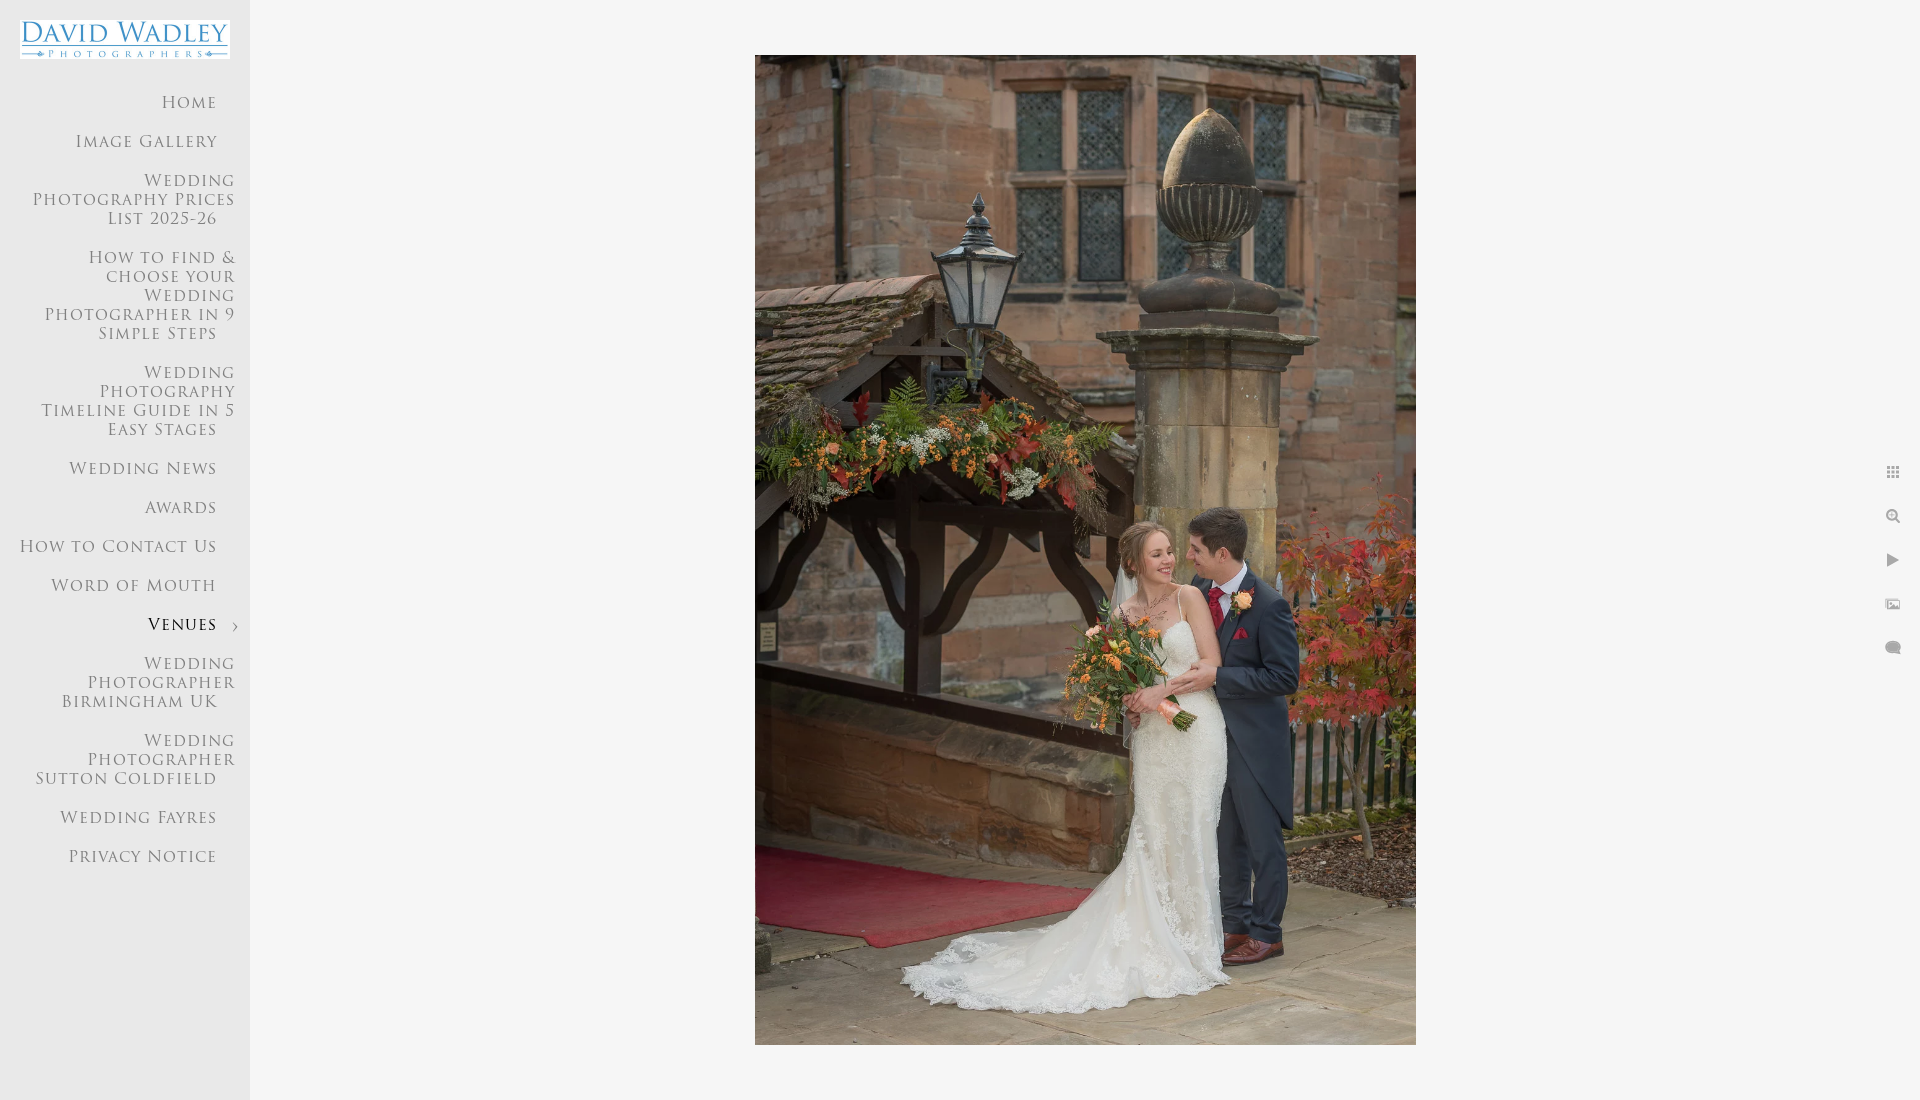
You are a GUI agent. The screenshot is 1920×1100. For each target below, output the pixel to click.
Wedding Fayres (138, 819)
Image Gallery (146, 143)
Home (189, 104)
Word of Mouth (134, 587)
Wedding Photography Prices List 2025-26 (133, 201)
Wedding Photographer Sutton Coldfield (135, 761)
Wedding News (143, 470)
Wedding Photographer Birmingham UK (148, 684)
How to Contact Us (118, 548)
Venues (182, 626)
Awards (181, 509)
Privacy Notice (142, 858)
